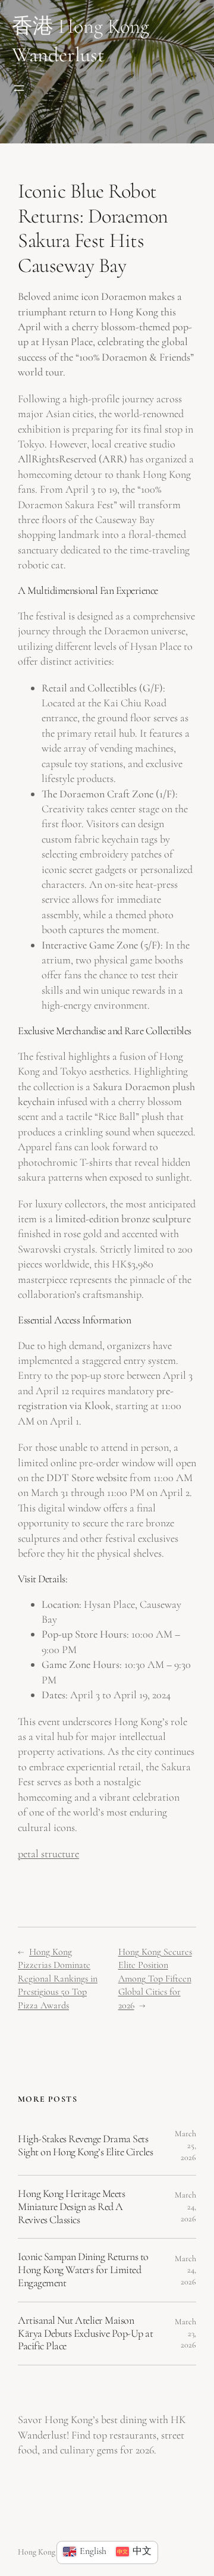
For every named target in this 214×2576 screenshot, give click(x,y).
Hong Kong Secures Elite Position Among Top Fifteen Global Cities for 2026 (155, 1979)
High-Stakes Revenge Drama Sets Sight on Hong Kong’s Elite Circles (85, 2145)
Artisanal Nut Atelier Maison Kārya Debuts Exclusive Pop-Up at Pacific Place (85, 2334)
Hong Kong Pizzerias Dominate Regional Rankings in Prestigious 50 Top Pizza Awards (58, 1979)
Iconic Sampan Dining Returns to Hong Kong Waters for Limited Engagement (83, 2270)
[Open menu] (19, 88)
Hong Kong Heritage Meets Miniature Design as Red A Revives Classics (71, 2207)
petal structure (48, 1854)
